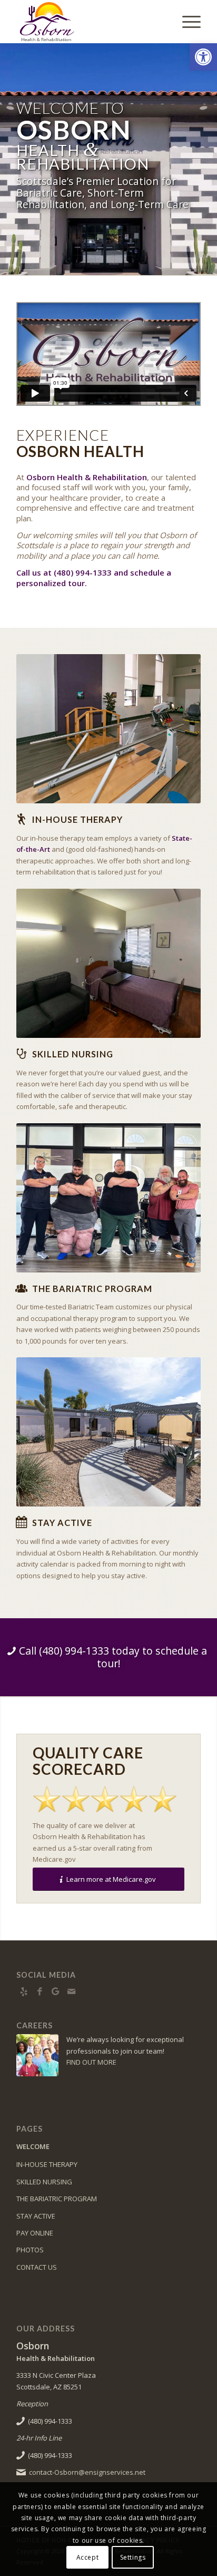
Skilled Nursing (73, 1054)
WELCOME (33, 2146)
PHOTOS (30, 2250)
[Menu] (186, 22)
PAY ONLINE (35, 2233)
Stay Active (62, 1523)
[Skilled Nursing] (22, 1054)
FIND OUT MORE (91, 2062)
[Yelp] (24, 1991)
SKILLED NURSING (44, 2182)
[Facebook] (40, 1991)
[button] (203, 57)
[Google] (56, 1991)
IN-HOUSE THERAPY (47, 2164)
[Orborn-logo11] (90, 22)
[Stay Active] (22, 1522)
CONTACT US (37, 2267)
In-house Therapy (77, 819)
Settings (133, 2557)
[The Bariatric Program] (22, 1288)
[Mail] (72, 1991)
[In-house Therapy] (22, 819)
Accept (88, 2557)
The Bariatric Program (92, 1289)
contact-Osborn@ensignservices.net (87, 2472)
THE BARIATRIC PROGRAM (57, 2199)
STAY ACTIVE (36, 2216)
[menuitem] (186, 22)
